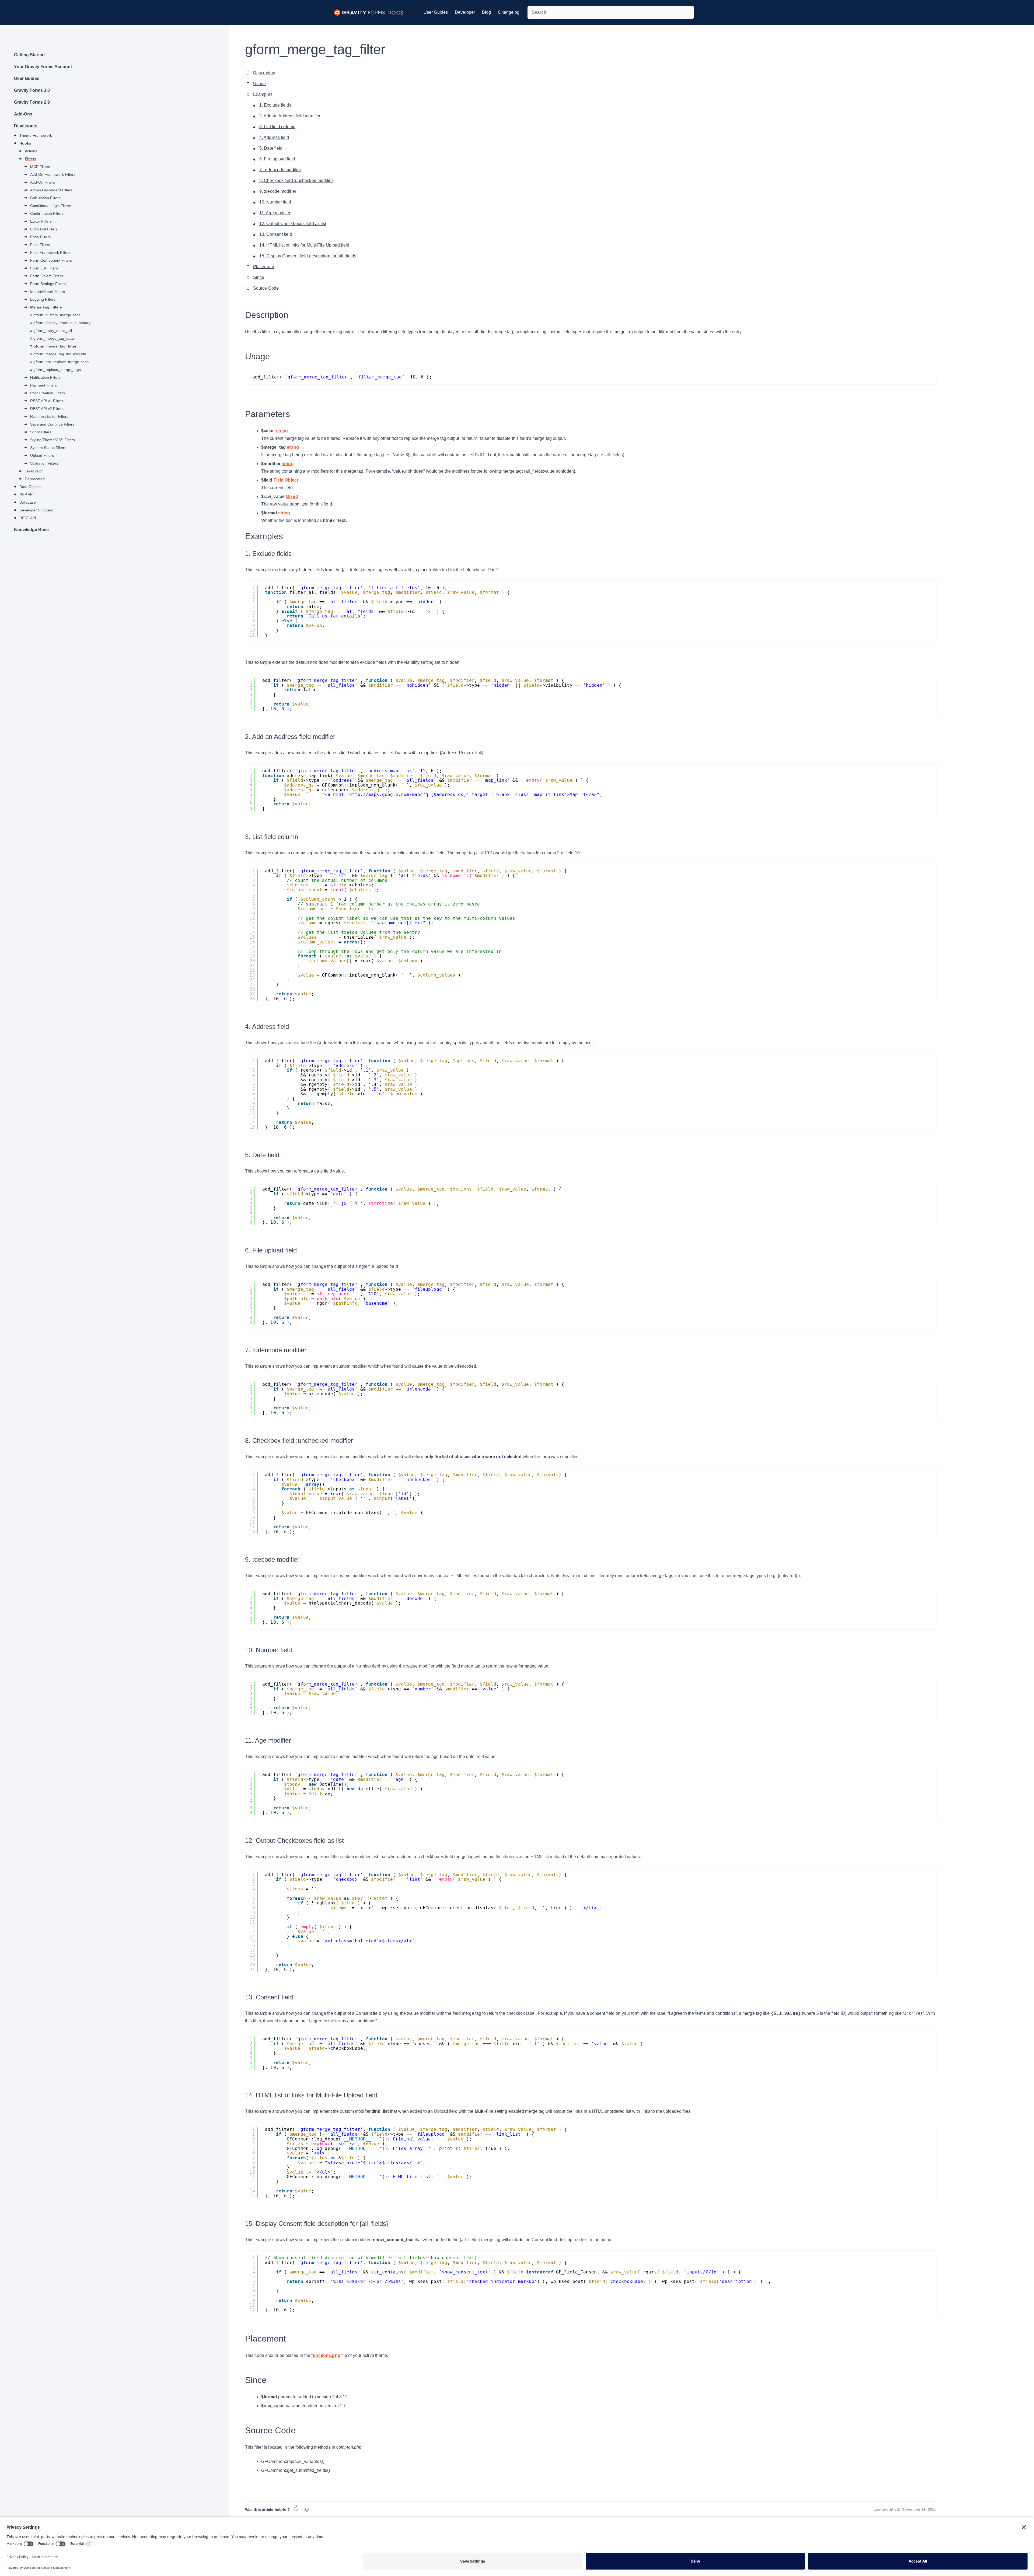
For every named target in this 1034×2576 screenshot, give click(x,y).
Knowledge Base (31, 530)
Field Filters (40, 245)
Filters (31, 159)
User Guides (436, 12)
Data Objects (30, 487)
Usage (260, 84)
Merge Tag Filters (46, 307)
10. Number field (275, 202)
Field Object (286, 480)
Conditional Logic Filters (51, 206)
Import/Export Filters (48, 292)
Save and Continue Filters (52, 424)
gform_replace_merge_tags (57, 370)
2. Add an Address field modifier (290, 116)
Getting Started (29, 55)
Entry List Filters (44, 229)
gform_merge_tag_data (54, 338)
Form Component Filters (51, 260)
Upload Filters (42, 455)
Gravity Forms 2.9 (32, 102)
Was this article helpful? (268, 2510)
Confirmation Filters (47, 213)
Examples (263, 94)
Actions (31, 151)
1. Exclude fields (275, 105)
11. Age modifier (275, 213)
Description (264, 73)
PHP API (27, 494)
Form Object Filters (47, 276)
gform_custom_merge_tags (57, 315)
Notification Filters (45, 377)
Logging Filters (43, 299)
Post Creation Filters (48, 393)
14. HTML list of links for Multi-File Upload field (304, 245)
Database (28, 502)
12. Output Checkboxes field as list (293, 224)
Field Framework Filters (50, 252)
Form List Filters (44, 268)
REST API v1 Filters (47, 401)
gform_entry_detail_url (53, 331)
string (282, 431)
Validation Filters (44, 463)
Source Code (266, 288)
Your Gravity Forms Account (43, 67)
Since (259, 277)
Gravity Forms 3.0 (32, 90)
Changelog (509, 12)
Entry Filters (40, 237)
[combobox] (611, 12)
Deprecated (35, 479)
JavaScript (34, 471)
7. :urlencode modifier (280, 170)
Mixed (292, 496)
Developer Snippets (36, 510)
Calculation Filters (45, 198)
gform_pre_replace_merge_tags (61, 362)
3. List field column (277, 127)
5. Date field (271, 148)
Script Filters (41, 432)
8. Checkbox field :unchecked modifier (296, 180)
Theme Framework (36, 135)
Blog (486, 12)
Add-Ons (23, 114)
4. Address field (274, 137)
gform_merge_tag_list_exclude (60, 354)
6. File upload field (277, 159)
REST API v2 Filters (47, 409)
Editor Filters (41, 221)
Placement (263, 267)
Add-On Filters (43, 182)
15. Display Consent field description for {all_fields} (308, 256)
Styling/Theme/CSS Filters (53, 440)
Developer (465, 12)
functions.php (326, 2355)
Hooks (25, 143)
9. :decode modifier (278, 191)
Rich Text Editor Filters (49, 416)
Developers (26, 126)
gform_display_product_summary (62, 323)
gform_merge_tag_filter (55, 346)
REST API (28, 518)
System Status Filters (48, 448)
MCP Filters (40, 167)
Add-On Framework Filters (53, 174)
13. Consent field (276, 234)
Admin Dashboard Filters (51, 190)
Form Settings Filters (48, 284)
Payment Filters (43, 385)
